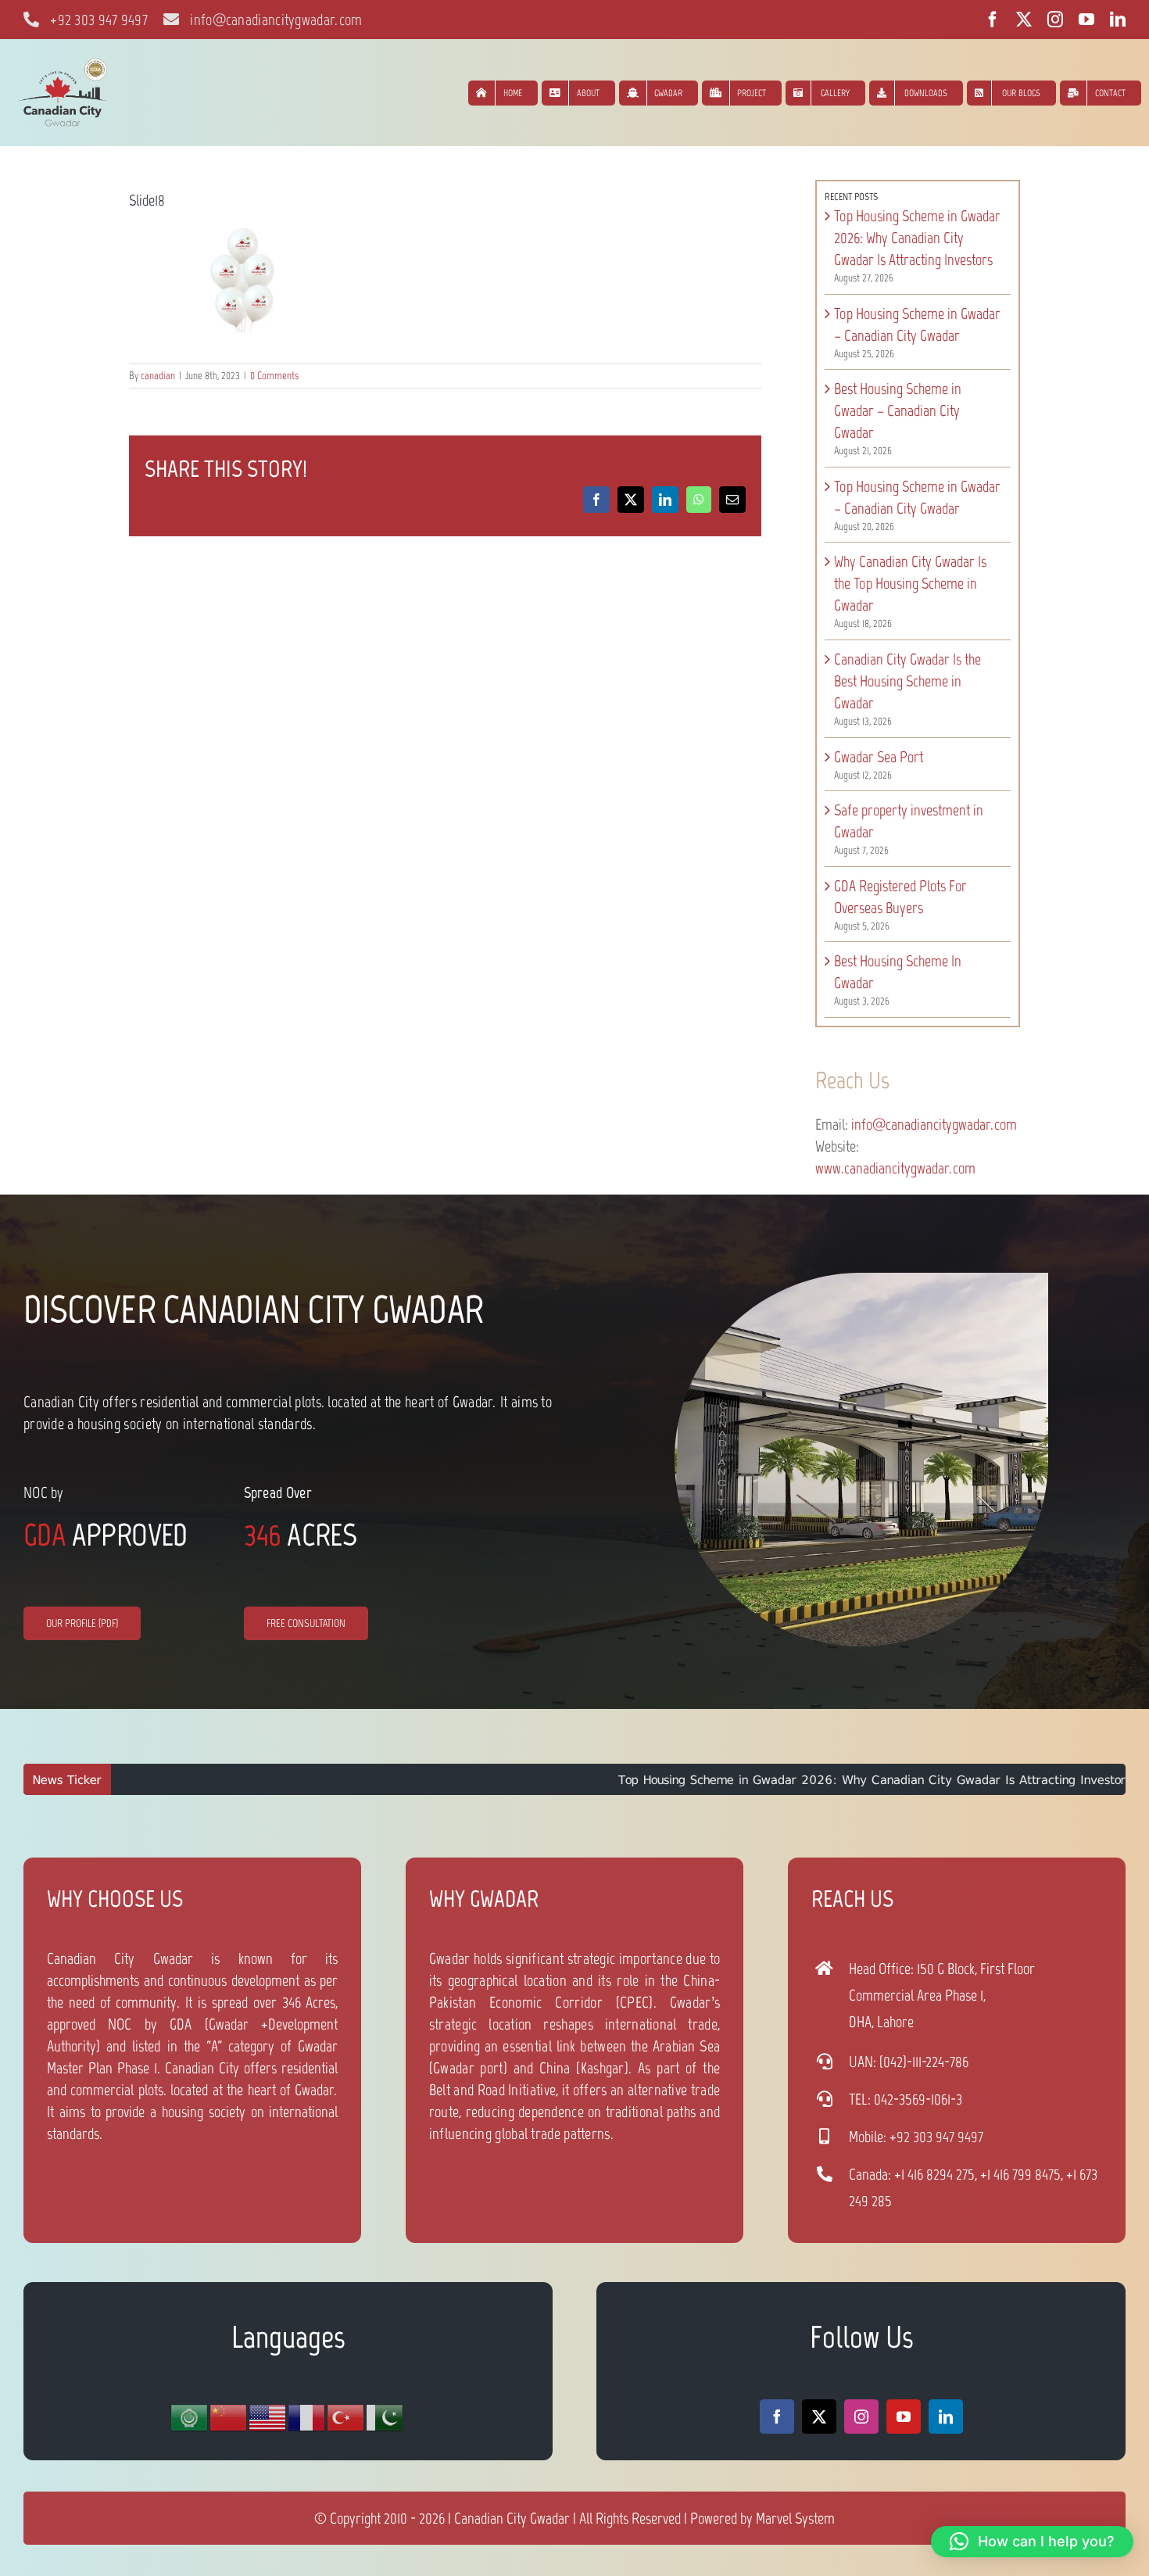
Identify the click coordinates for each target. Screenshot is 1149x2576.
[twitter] (1024, 20)
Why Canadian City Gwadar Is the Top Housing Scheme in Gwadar (910, 583)
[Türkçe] (346, 2417)
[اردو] (385, 2417)
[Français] (307, 2417)
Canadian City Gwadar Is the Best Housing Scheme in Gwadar (907, 681)
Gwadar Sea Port (879, 757)
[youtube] (1086, 20)
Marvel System (795, 2518)
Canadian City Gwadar (512, 2518)
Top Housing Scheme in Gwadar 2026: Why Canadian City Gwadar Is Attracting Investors (917, 238)
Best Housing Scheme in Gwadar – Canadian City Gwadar (898, 410)
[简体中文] (229, 2417)
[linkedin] (1118, 20)
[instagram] (1055, 20)
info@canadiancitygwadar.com (934, 1124)
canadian (158, 376)
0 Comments (274, 376)
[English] (268, 2417)
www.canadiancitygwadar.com (895, 1168)
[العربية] (190, 2417)
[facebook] (993, 20)
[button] (1032, 2542)
